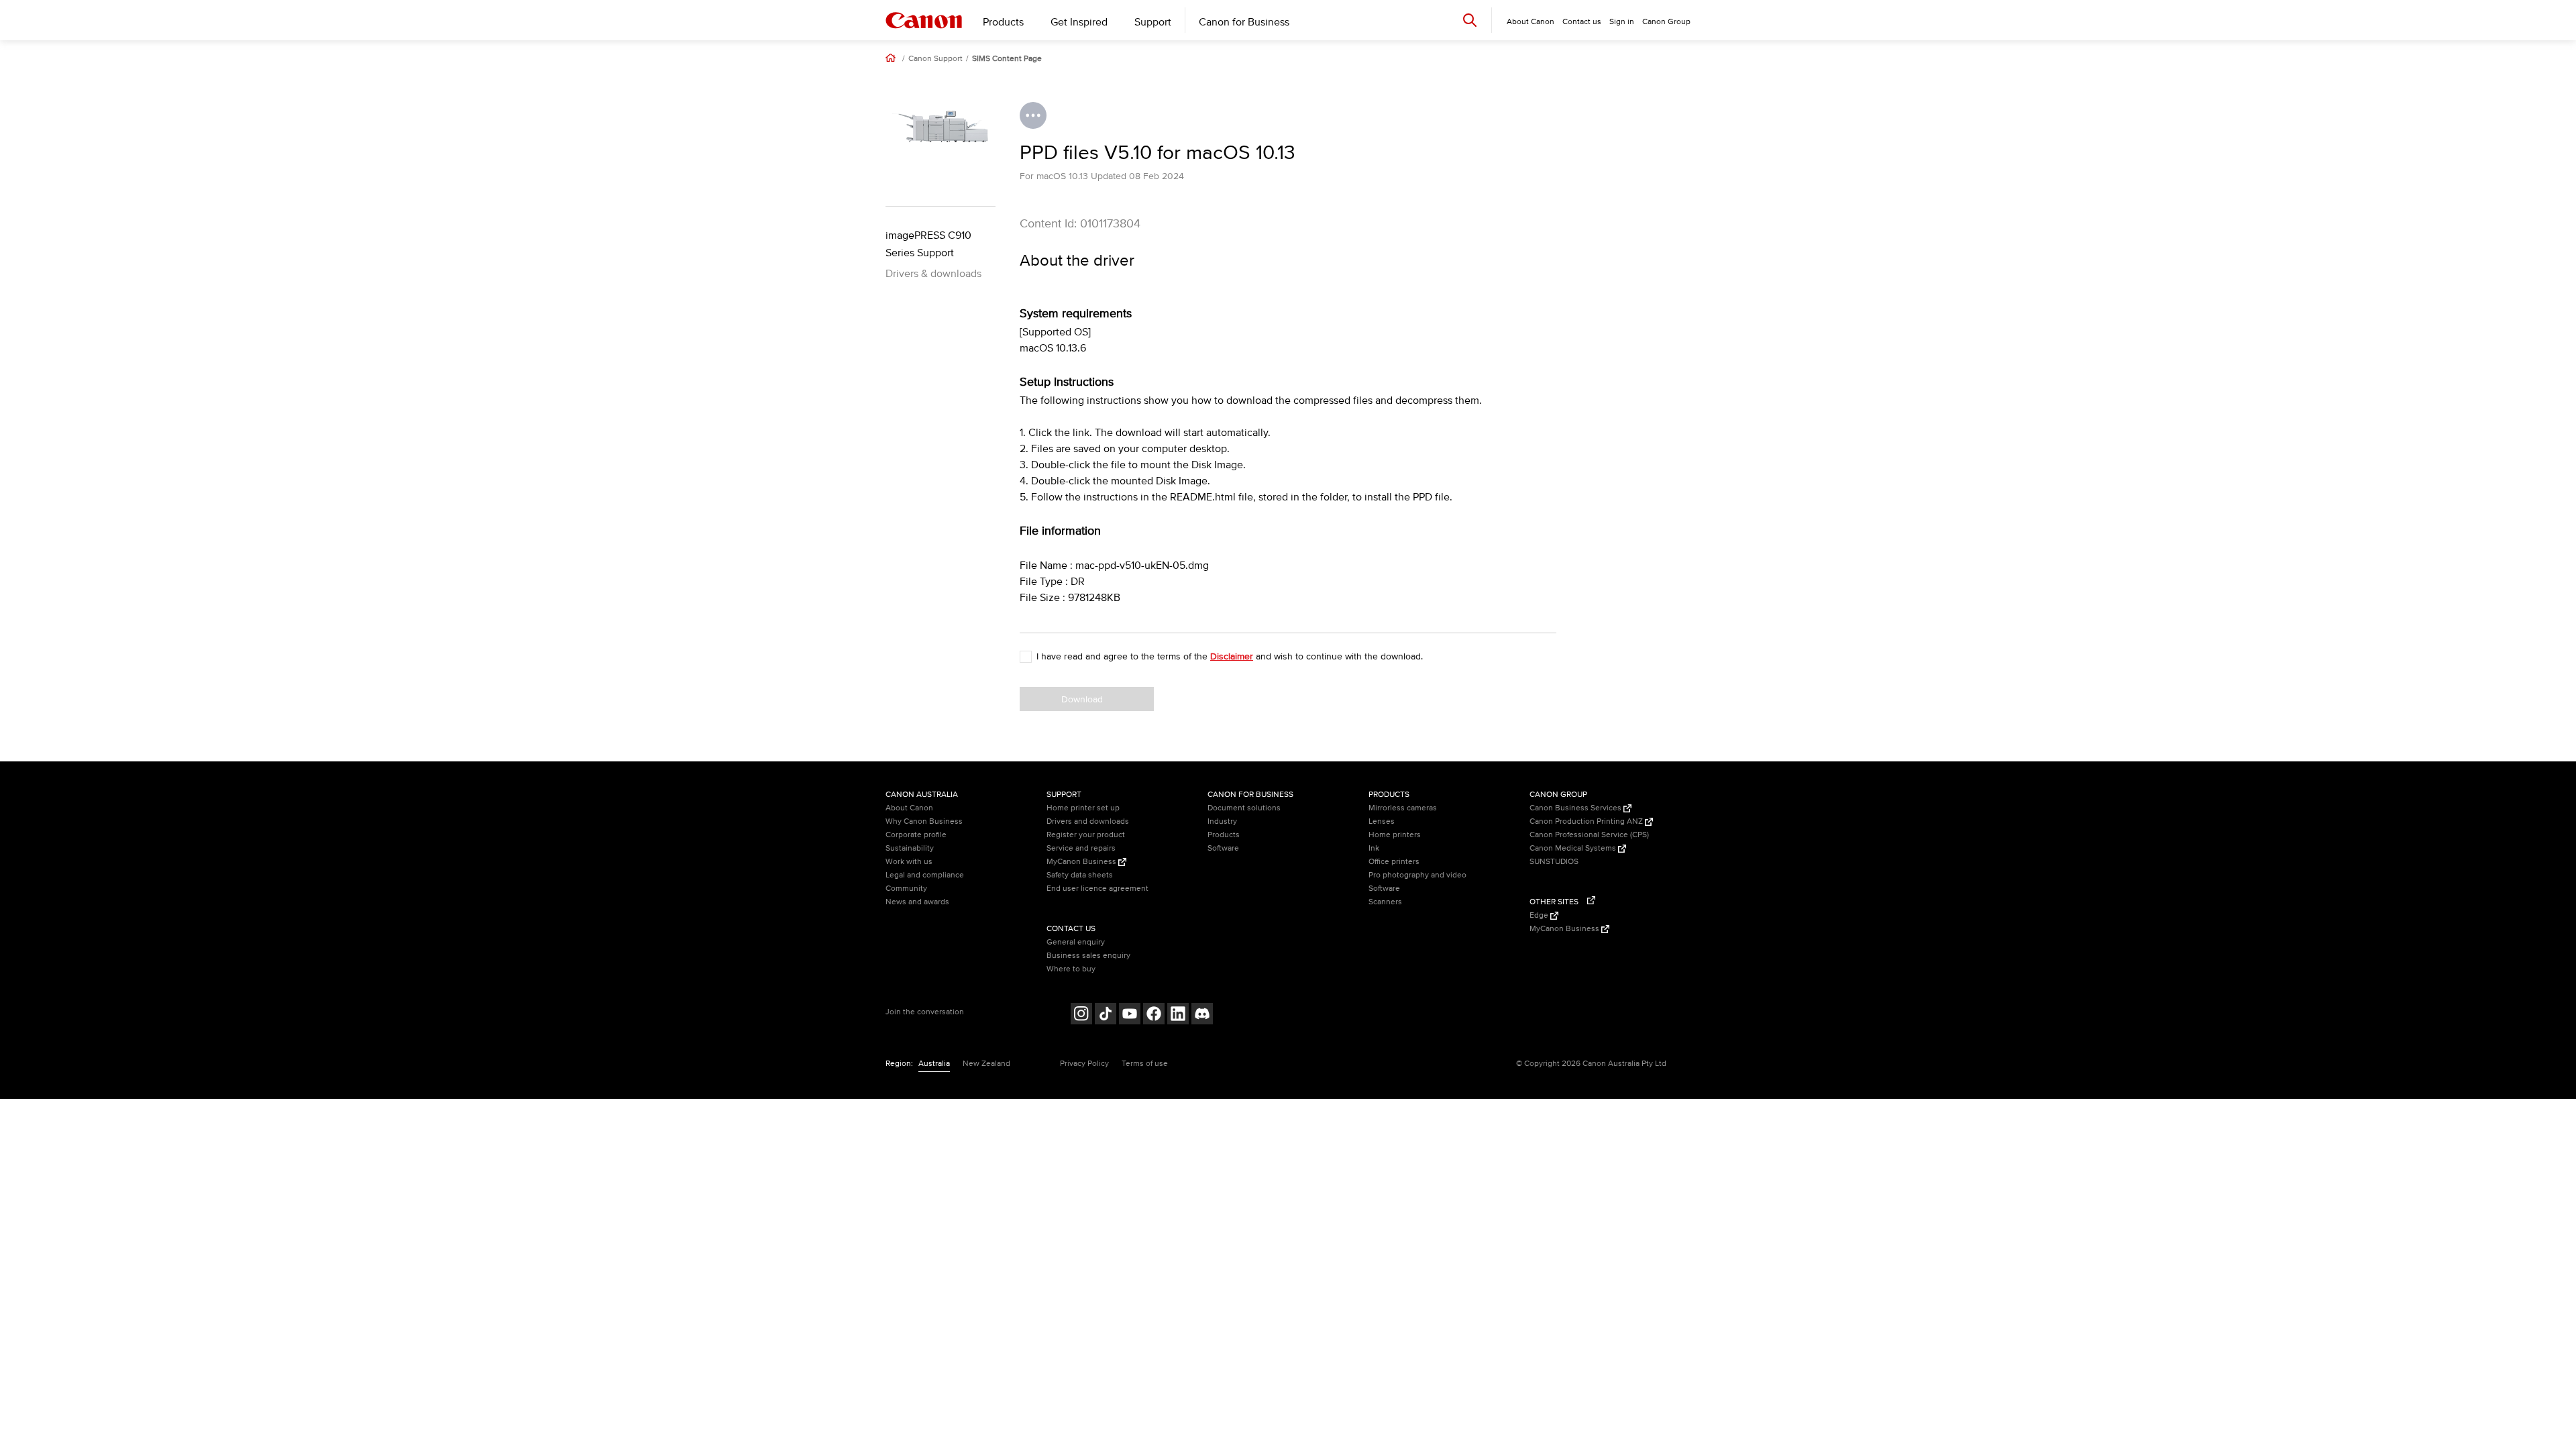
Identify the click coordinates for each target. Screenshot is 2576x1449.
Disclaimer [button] (1232, 656)
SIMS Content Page (1007, 59)
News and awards (917, 902)
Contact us (1582, 22)
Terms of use (1145, 1064)
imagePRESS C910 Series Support (928, 244)
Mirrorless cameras (1403, 808)
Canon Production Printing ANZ (1587, 821)
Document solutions (1244, 808)
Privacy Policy (1084, 1064)
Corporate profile (916, 835)
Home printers (1395, 835)
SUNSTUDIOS (1554, 862)
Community (906, 889)
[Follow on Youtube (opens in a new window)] (1130, 1015)
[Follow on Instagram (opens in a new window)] (1081, 1015)
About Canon (909, 808)
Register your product (1086, 835)
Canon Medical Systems (1574, 848)
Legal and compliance (925, 875)
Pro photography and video (1417, 875)
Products (1003, 22)
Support (1153, 22)
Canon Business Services (1576, 808)
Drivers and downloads (1088, 821)
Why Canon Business (924, 821)
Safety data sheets (1080, 875)
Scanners (1385, 902)
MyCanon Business (1082, 862)
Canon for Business (1244, 22)
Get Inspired (1079, 22)
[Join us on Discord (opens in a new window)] (1202, 1015)
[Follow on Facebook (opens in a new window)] (1154, 1015)
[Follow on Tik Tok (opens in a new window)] (1106, 1015)
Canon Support (935, 59)
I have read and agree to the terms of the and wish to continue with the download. (1230, 656)
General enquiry (1076, 942)
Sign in (1622, 22)
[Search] (1470, 20)
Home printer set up (1083, 808)
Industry (1222, 821)
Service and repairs (1081, 848)
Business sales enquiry (1088, 956)
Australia (934, 1064)
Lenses (1382, 821)
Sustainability (910, 848)
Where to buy (1071, 969)
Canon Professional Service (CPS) (1589, 835)
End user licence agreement (1097, 889)
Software (1223, 848)
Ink (1374, 848)
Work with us (909, 862)
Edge (1540, 915)
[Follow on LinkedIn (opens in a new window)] (1178, 1015)
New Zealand (986, 1064)
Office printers (1394, 862)
